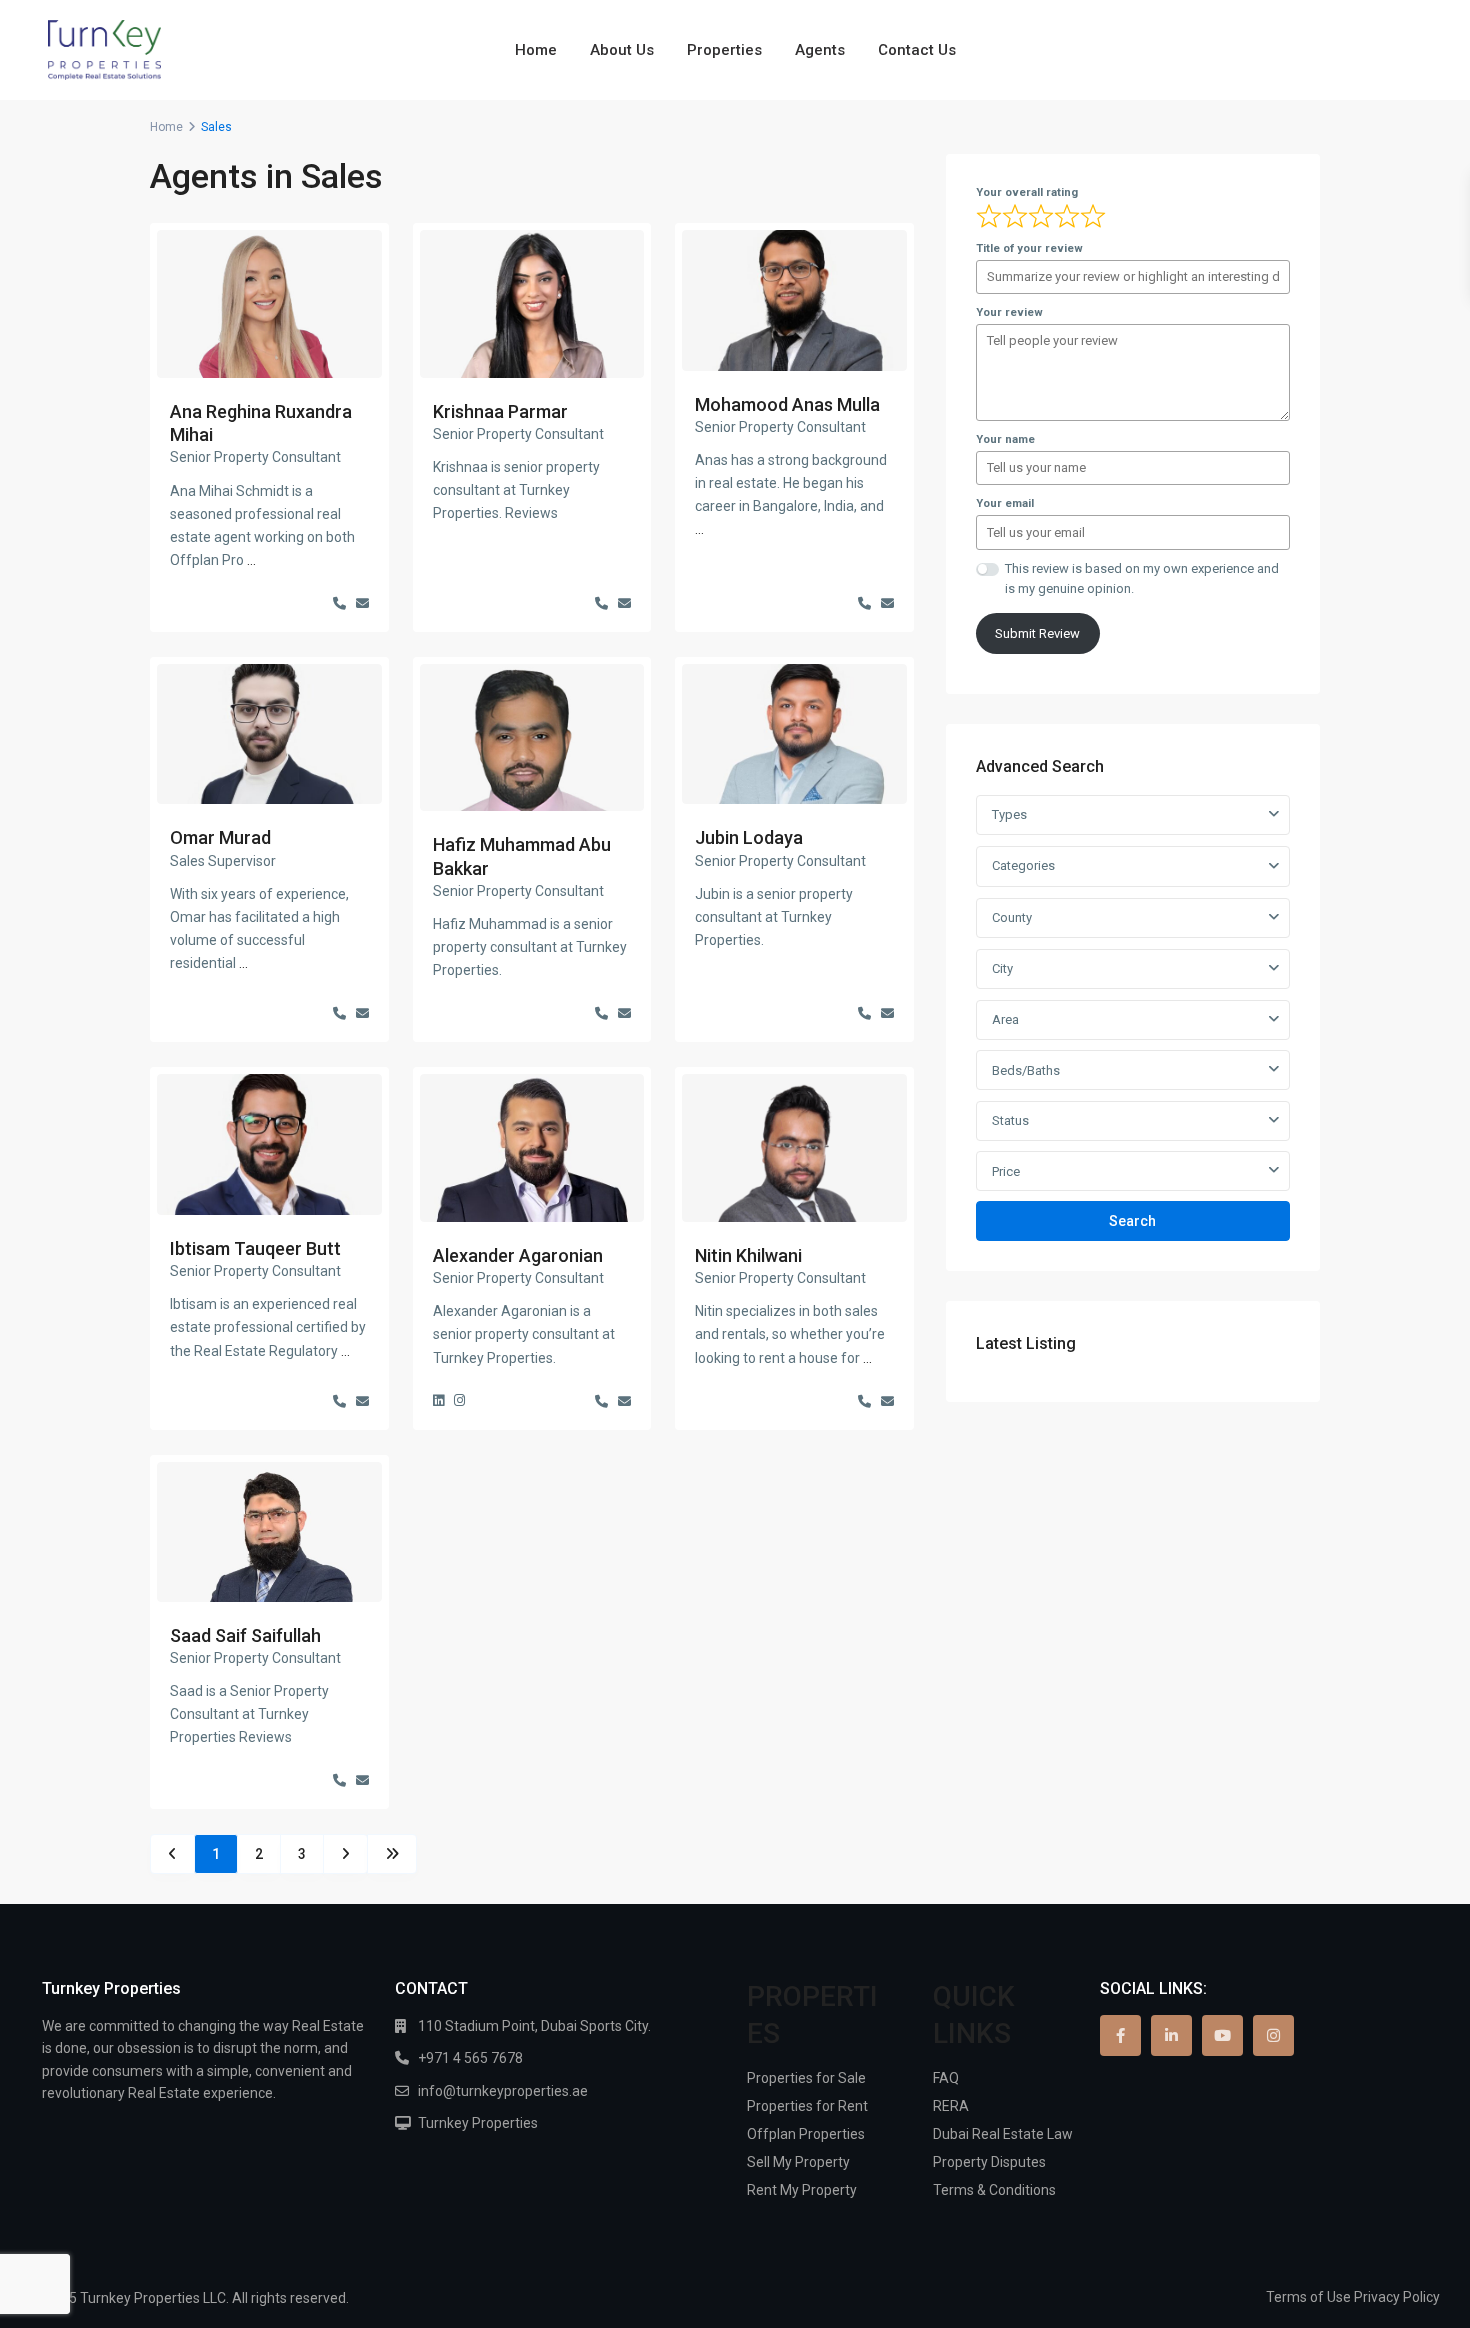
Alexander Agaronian (518, 1255)
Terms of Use (1308, 2297)
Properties (724, 50)
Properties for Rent (807, 2106)
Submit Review (1037, 633)
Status (1010, 1120)
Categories (1023, 865)
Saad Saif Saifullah (245, 1635)
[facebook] (1120, 2035)
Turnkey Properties (478, 2123)
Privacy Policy (1397, 2297)
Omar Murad (220, 837)
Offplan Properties (806, 2134)
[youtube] (1222, 2035)
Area (1005, 1019)
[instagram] (1273, 2035)
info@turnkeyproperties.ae (503, 2091)
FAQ (946, 2078)
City (1002, 968)
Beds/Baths (1026, 1070)
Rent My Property (802, 2190)
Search (1132, 1221)
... (251, 560)
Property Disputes (989, 2162)
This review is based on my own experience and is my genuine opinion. (1142, 578)
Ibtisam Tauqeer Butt (255, 1248)
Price (1006, 1171)
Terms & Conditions (994, 2190)
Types (1009, 814)
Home (536, 50)
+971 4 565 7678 (470, 2058)
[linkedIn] (1171, 2035)
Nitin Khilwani (748, 1255)
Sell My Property (798, 2162)
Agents (820, 50)
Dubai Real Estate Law (1003, 2134)
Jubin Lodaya (749, 837)
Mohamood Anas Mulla (787, 404)
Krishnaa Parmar (500, 411)
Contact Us (917, 50)
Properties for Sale (806, 2078)
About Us (622, 50)
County (1012, 917)
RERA (951, 2106)
